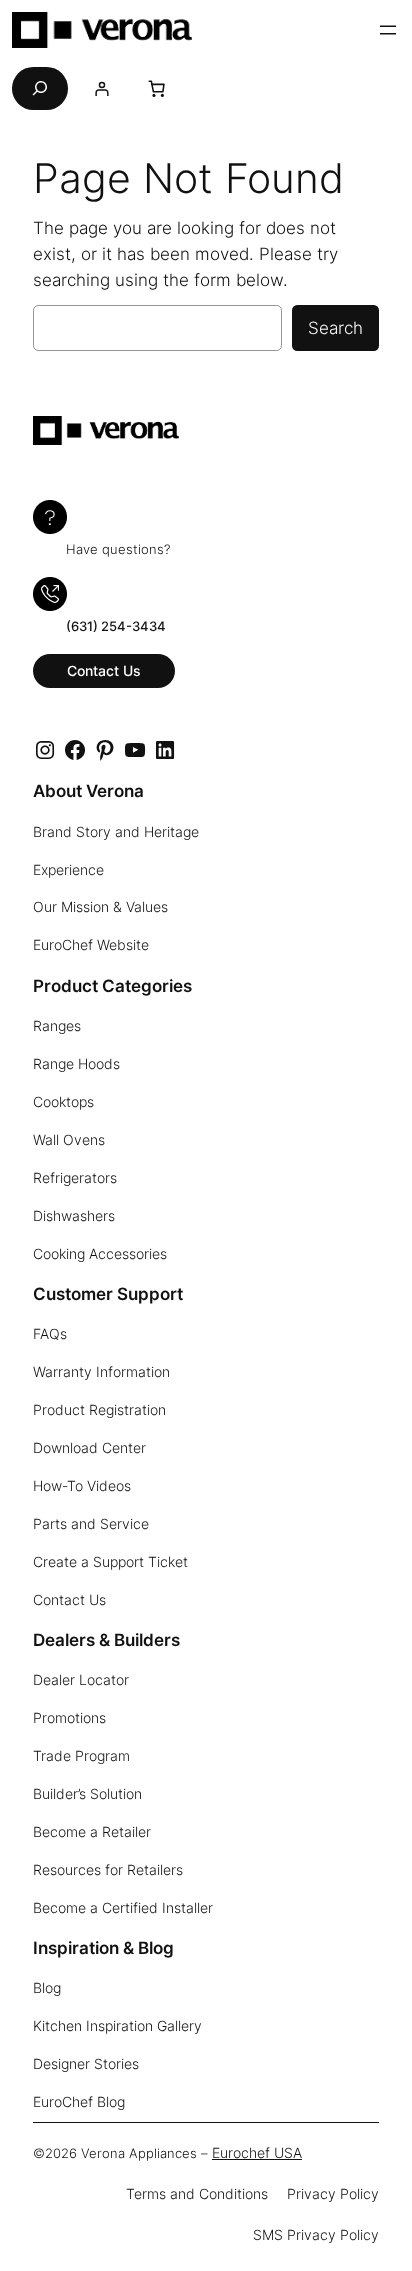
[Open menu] (388, 30)
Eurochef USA (257, 2152)
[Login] (101, 88)
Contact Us (104, 670)
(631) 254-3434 (116, 626)
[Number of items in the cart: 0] (157, 88)
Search (335, 328)
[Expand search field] (40, 88)
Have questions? (118, 549)
